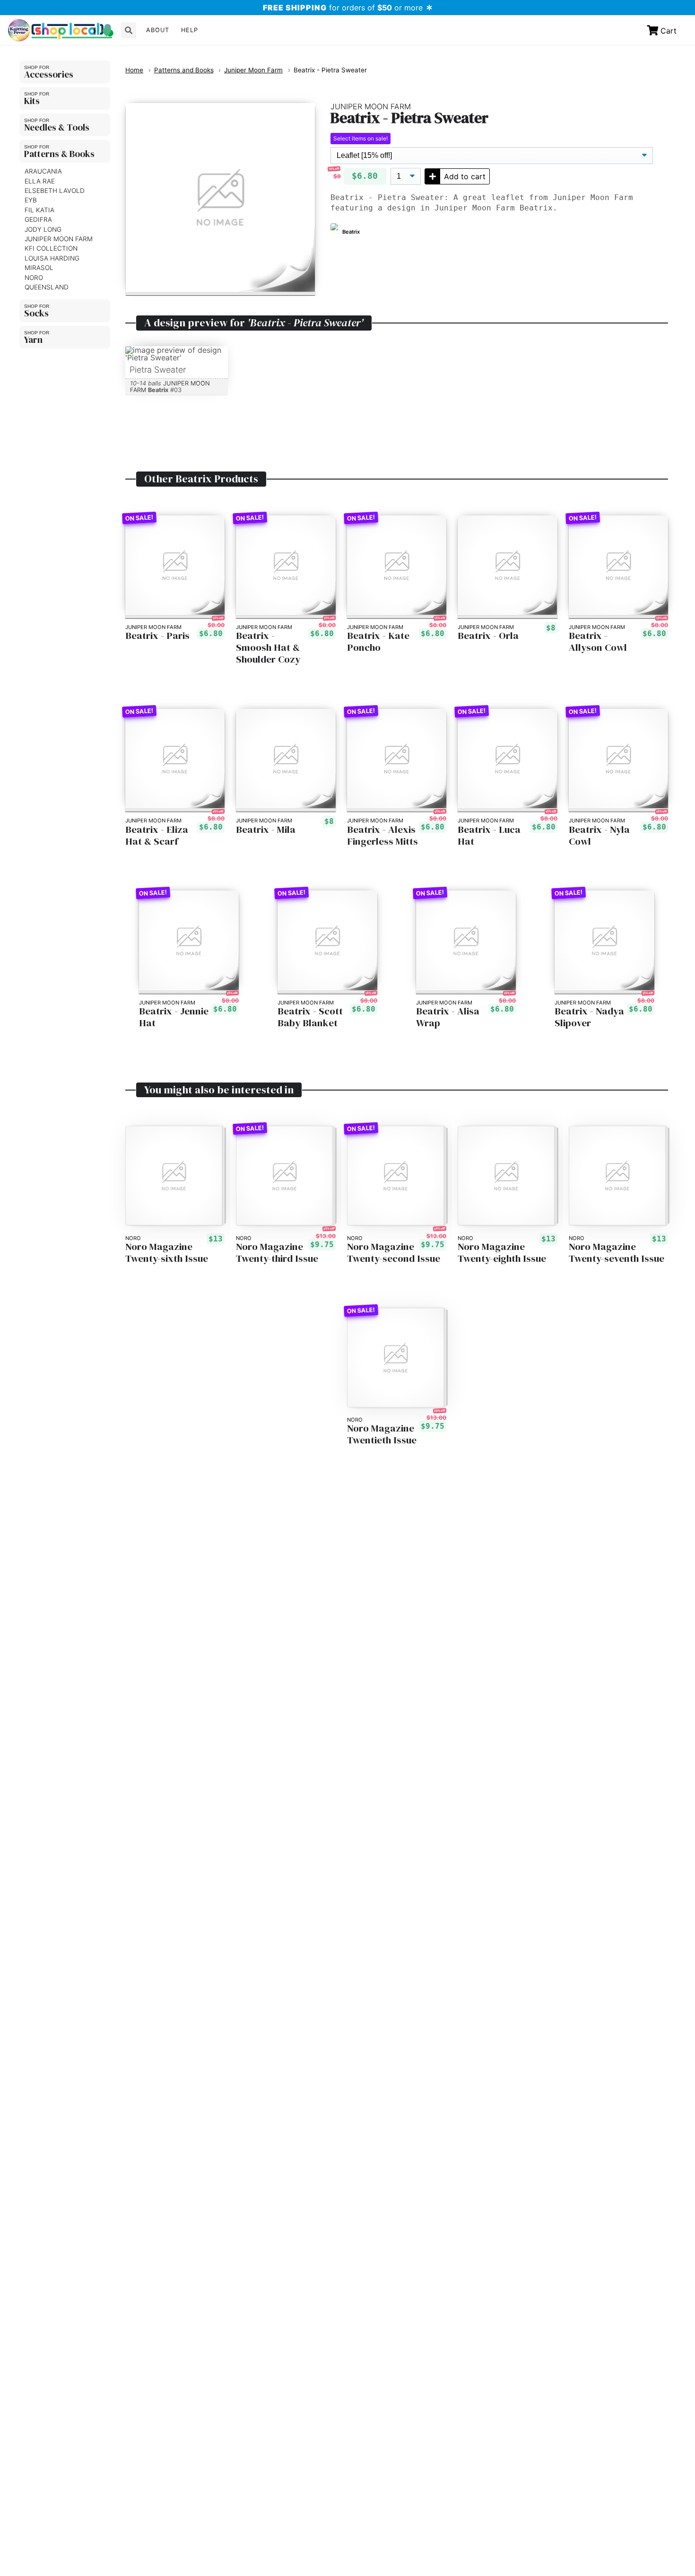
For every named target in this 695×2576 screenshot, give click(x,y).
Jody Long (43, 229)
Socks (36, 313)
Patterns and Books (184, 70)
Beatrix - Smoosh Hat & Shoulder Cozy (268, 648)
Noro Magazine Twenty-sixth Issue (167, 1253)
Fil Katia (39, 210)
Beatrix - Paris (157, 636)
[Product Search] (129, 30)
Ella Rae (40, 181)
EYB (31, 200)
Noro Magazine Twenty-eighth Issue (502, 1253)
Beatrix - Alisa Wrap (448, 1017)
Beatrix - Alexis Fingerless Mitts (382, 836)
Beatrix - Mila (266, 830)
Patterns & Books (59, 153)
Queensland (47, 287)
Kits (32, 100)
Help (190, 30)
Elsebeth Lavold (55, 191)
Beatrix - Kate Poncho (378, 642)
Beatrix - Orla (488, 636)
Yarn (33, 339)
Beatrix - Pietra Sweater (330, 70)
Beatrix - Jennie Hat (174, 1017)
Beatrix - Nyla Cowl (599, 836)
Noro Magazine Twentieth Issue (382, 1434)
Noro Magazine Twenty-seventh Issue (617, 1253)
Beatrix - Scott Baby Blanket (310, 1017)
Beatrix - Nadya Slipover (589, 1017)
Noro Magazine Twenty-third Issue (277, 1253)
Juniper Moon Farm (59, 239)
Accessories (49, 74)
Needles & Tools (57, 127)
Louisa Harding (52, 258)
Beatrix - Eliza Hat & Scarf (157, 836)
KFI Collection (51, 248)
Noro (34, 277)
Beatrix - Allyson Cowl (598, 642)
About (158, 30)
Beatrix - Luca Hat (489, 836)
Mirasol (39, 268)
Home (134, 70)
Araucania (43, 171)
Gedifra (38, 219)
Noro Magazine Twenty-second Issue (394, 1253)
